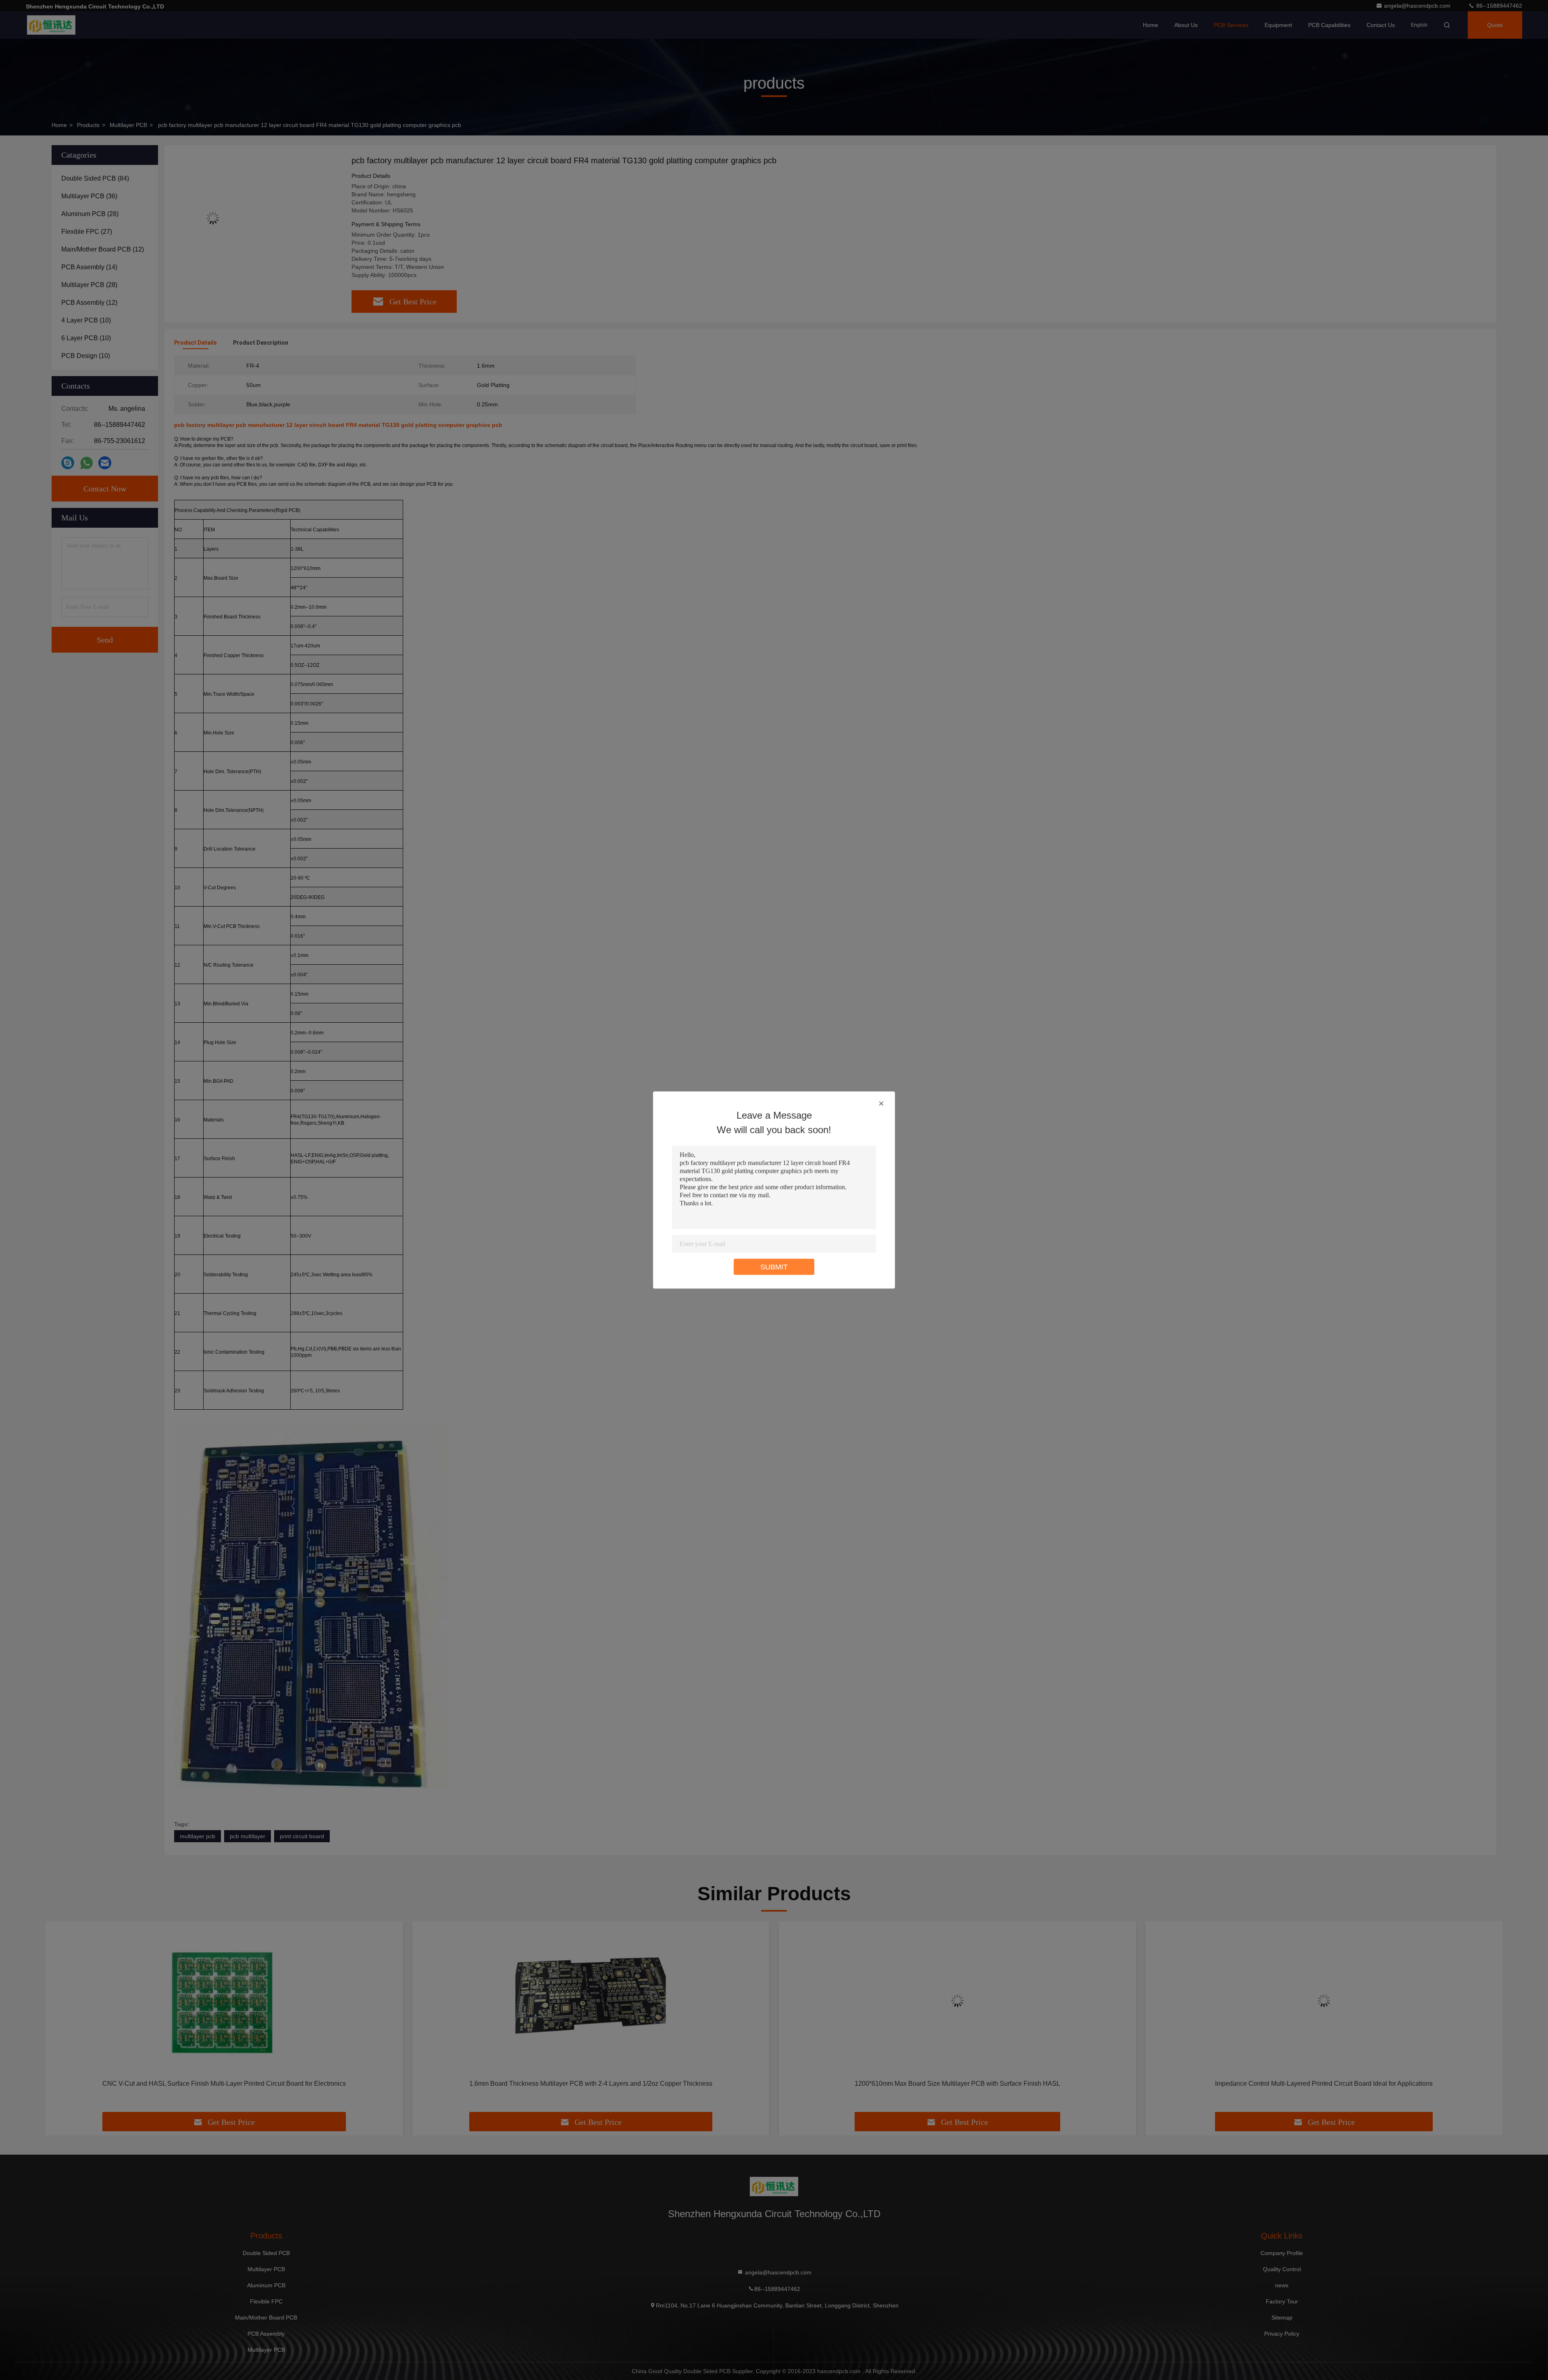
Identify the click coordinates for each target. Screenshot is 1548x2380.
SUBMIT (774, 1267)
